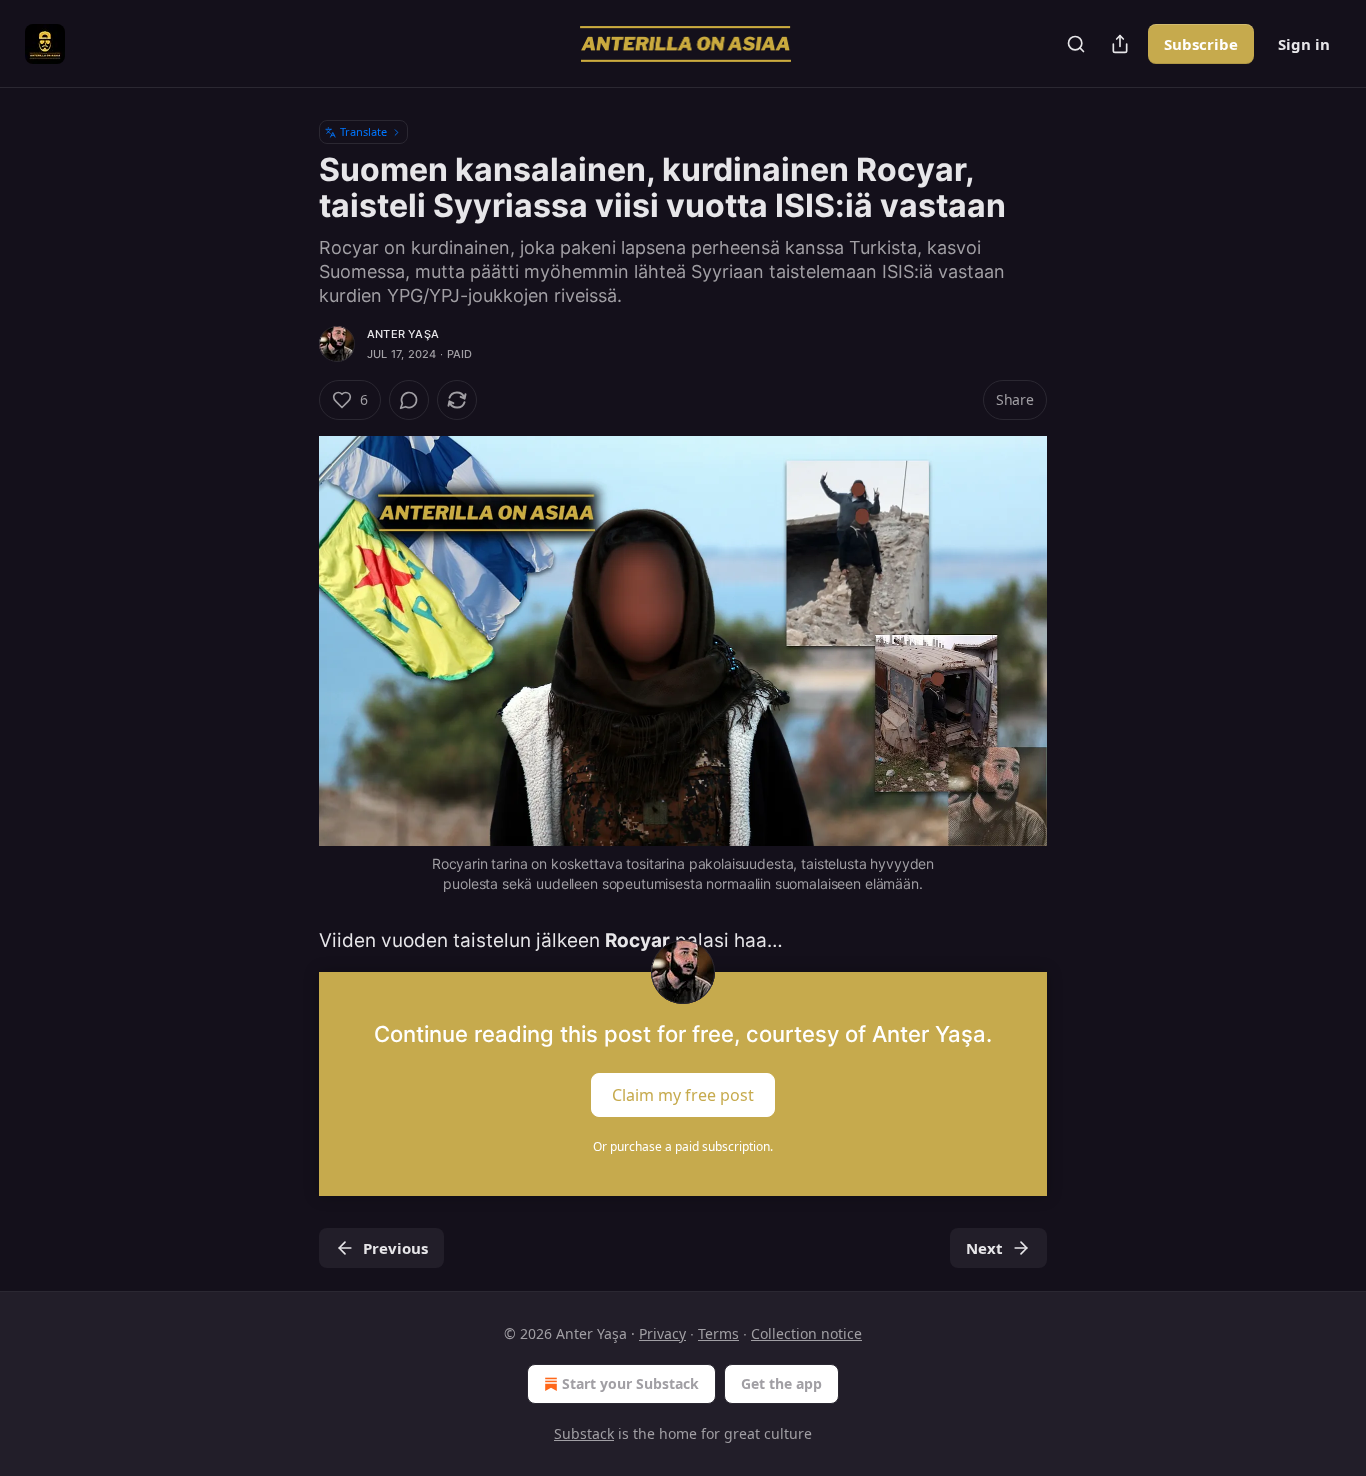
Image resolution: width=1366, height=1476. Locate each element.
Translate (363, 131)
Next (984, 1248)
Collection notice (806, 1333)
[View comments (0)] (409, 400)
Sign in (1304, 44)
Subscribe (1201, 44)
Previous (395, 1248)
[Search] (1076, 44)
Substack (584, 1433)
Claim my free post (683, 1094)
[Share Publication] (1120, 44)
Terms (718, 1333)
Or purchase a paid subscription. (683, 1146)
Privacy (662, 1333)
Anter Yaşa (403, 334)
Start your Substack (630, 1383)
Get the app (781, 1383)
